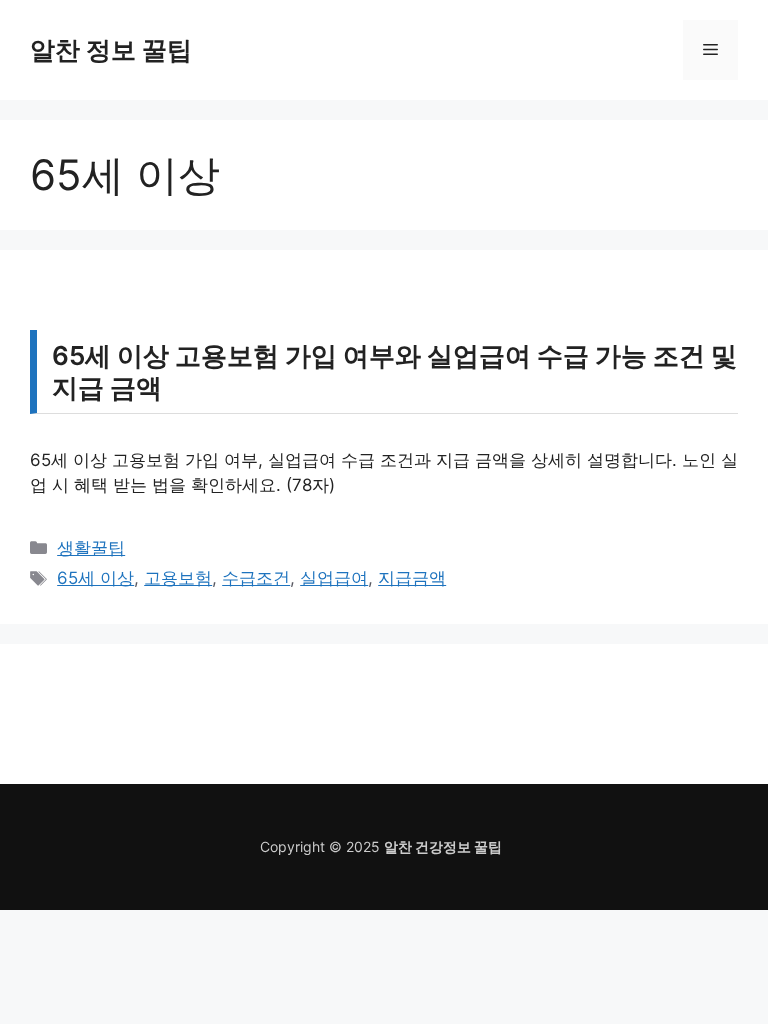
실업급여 (334, 578)
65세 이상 (95, 578)
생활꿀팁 (91, 548)
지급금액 (412, 578)
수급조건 (256, 578)
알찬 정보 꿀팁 (111, 50)
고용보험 (178, 578)
